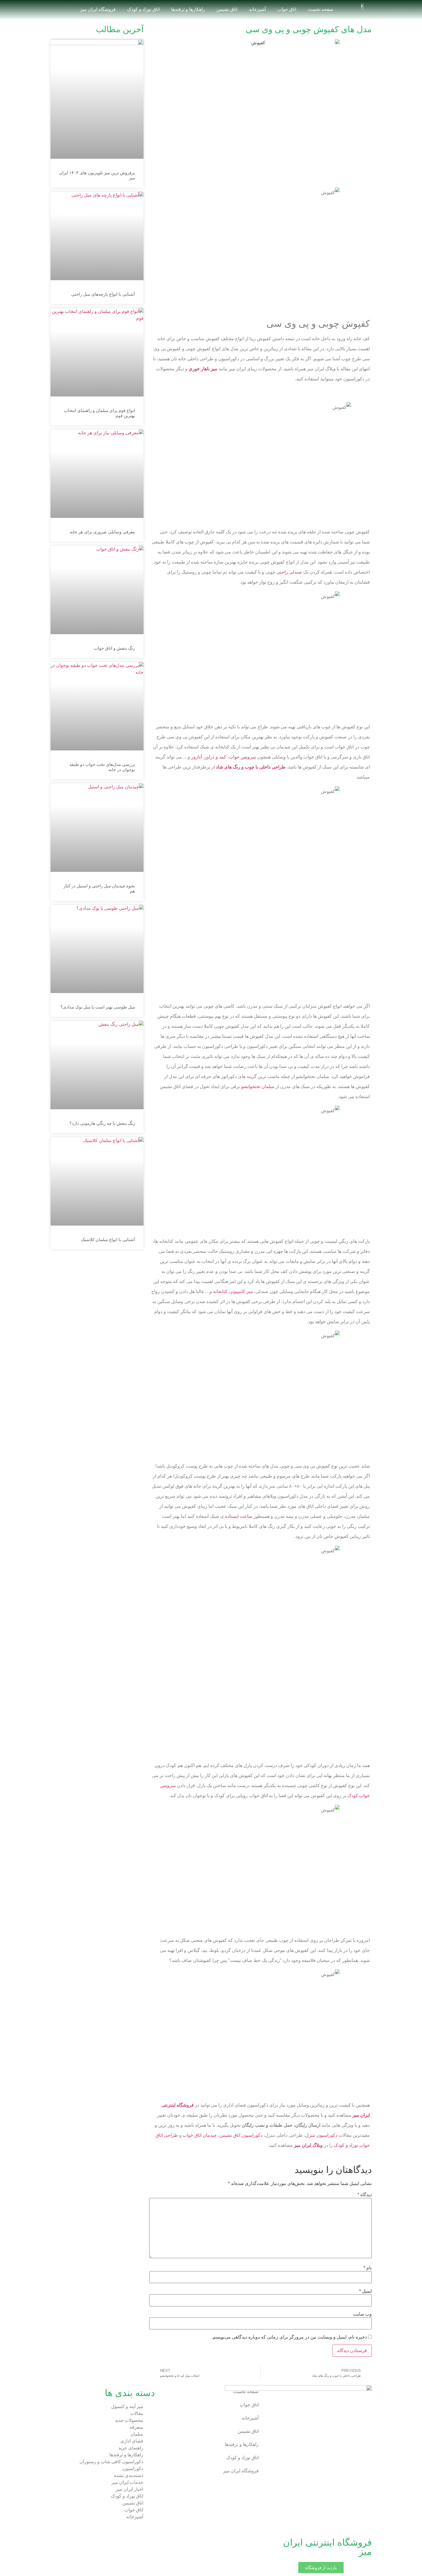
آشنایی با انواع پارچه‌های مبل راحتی (103, 294)
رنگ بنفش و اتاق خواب (114, 648)
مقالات (137, 2413)
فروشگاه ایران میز (98, 9)
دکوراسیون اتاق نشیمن (241, 2135)
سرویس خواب (242, 757)
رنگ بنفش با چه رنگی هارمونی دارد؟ (102, 1123)
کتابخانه (220, 1291)
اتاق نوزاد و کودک (143, 9)
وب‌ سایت (362, 2314)
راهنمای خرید (131, 2448)
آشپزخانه (257, 9)
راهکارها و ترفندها (188, 9)
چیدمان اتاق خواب (200, 2135)
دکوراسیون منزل (321, 2135)
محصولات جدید (129, 2420)
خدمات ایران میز (127, 2482)
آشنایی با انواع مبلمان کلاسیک (108, 1239)
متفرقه (136, 2427)
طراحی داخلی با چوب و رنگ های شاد (251, 767)
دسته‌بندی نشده (129, 2475)
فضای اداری (132, 2441)
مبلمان (137, 2434)
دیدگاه (365, 2195)
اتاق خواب (287, 9)
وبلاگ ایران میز (308, 2145)
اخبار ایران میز (129, 2489)
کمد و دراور (215, 757)
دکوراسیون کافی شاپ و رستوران (111, 2462)
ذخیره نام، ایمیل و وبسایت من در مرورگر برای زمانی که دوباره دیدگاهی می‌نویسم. (289, 2337)
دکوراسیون (133, 2468)
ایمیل (365, 2291)
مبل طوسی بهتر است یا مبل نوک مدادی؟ (98, 1007)
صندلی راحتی (289, 572)
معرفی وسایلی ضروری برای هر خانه (102, 532)
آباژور (196, 757)
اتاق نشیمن (227, 9)
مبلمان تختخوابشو (258, 1086)
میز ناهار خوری (203, 369)
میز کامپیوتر (241, 1291)
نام (368, 2268)
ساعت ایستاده (239, 1516)
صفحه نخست (321, 9)
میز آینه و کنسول (127, 2406)
